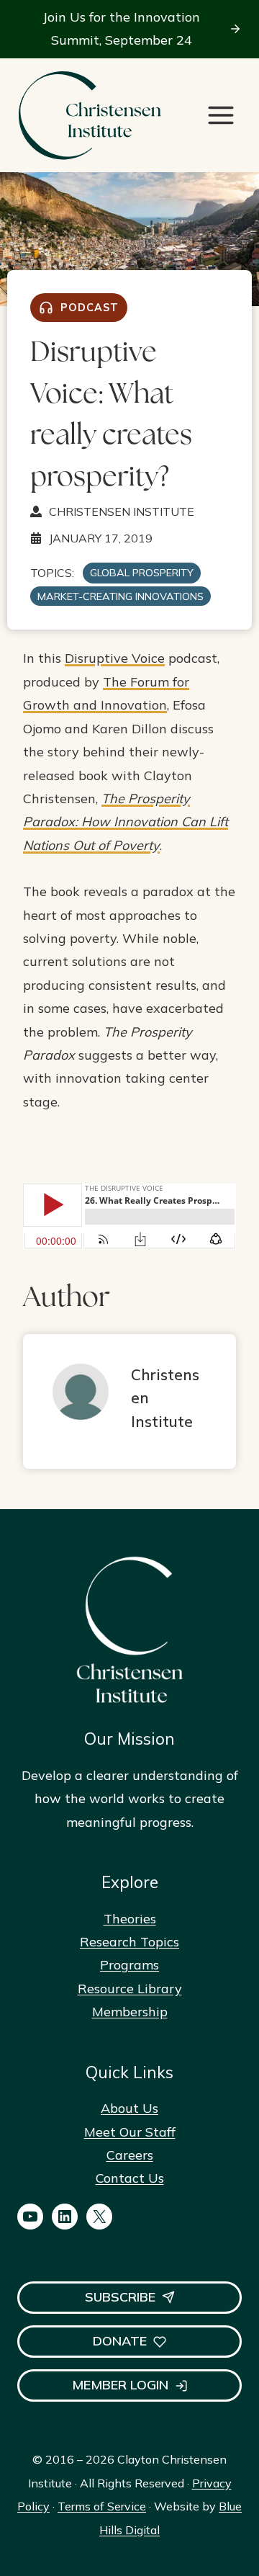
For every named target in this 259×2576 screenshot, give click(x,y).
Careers (130, 2155)
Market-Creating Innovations (121, 596)
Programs (129, 1965)
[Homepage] (89, 116)
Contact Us (130, 2178)
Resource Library (130, 1989)
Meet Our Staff (130, 2132)
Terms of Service (102, 2506)
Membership (130, 2012)
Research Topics (129, 1942)
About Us (129, 2108)
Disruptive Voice (115, 658)
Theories (130, 1919)
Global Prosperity (142, 573)
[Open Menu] (221, 115)
